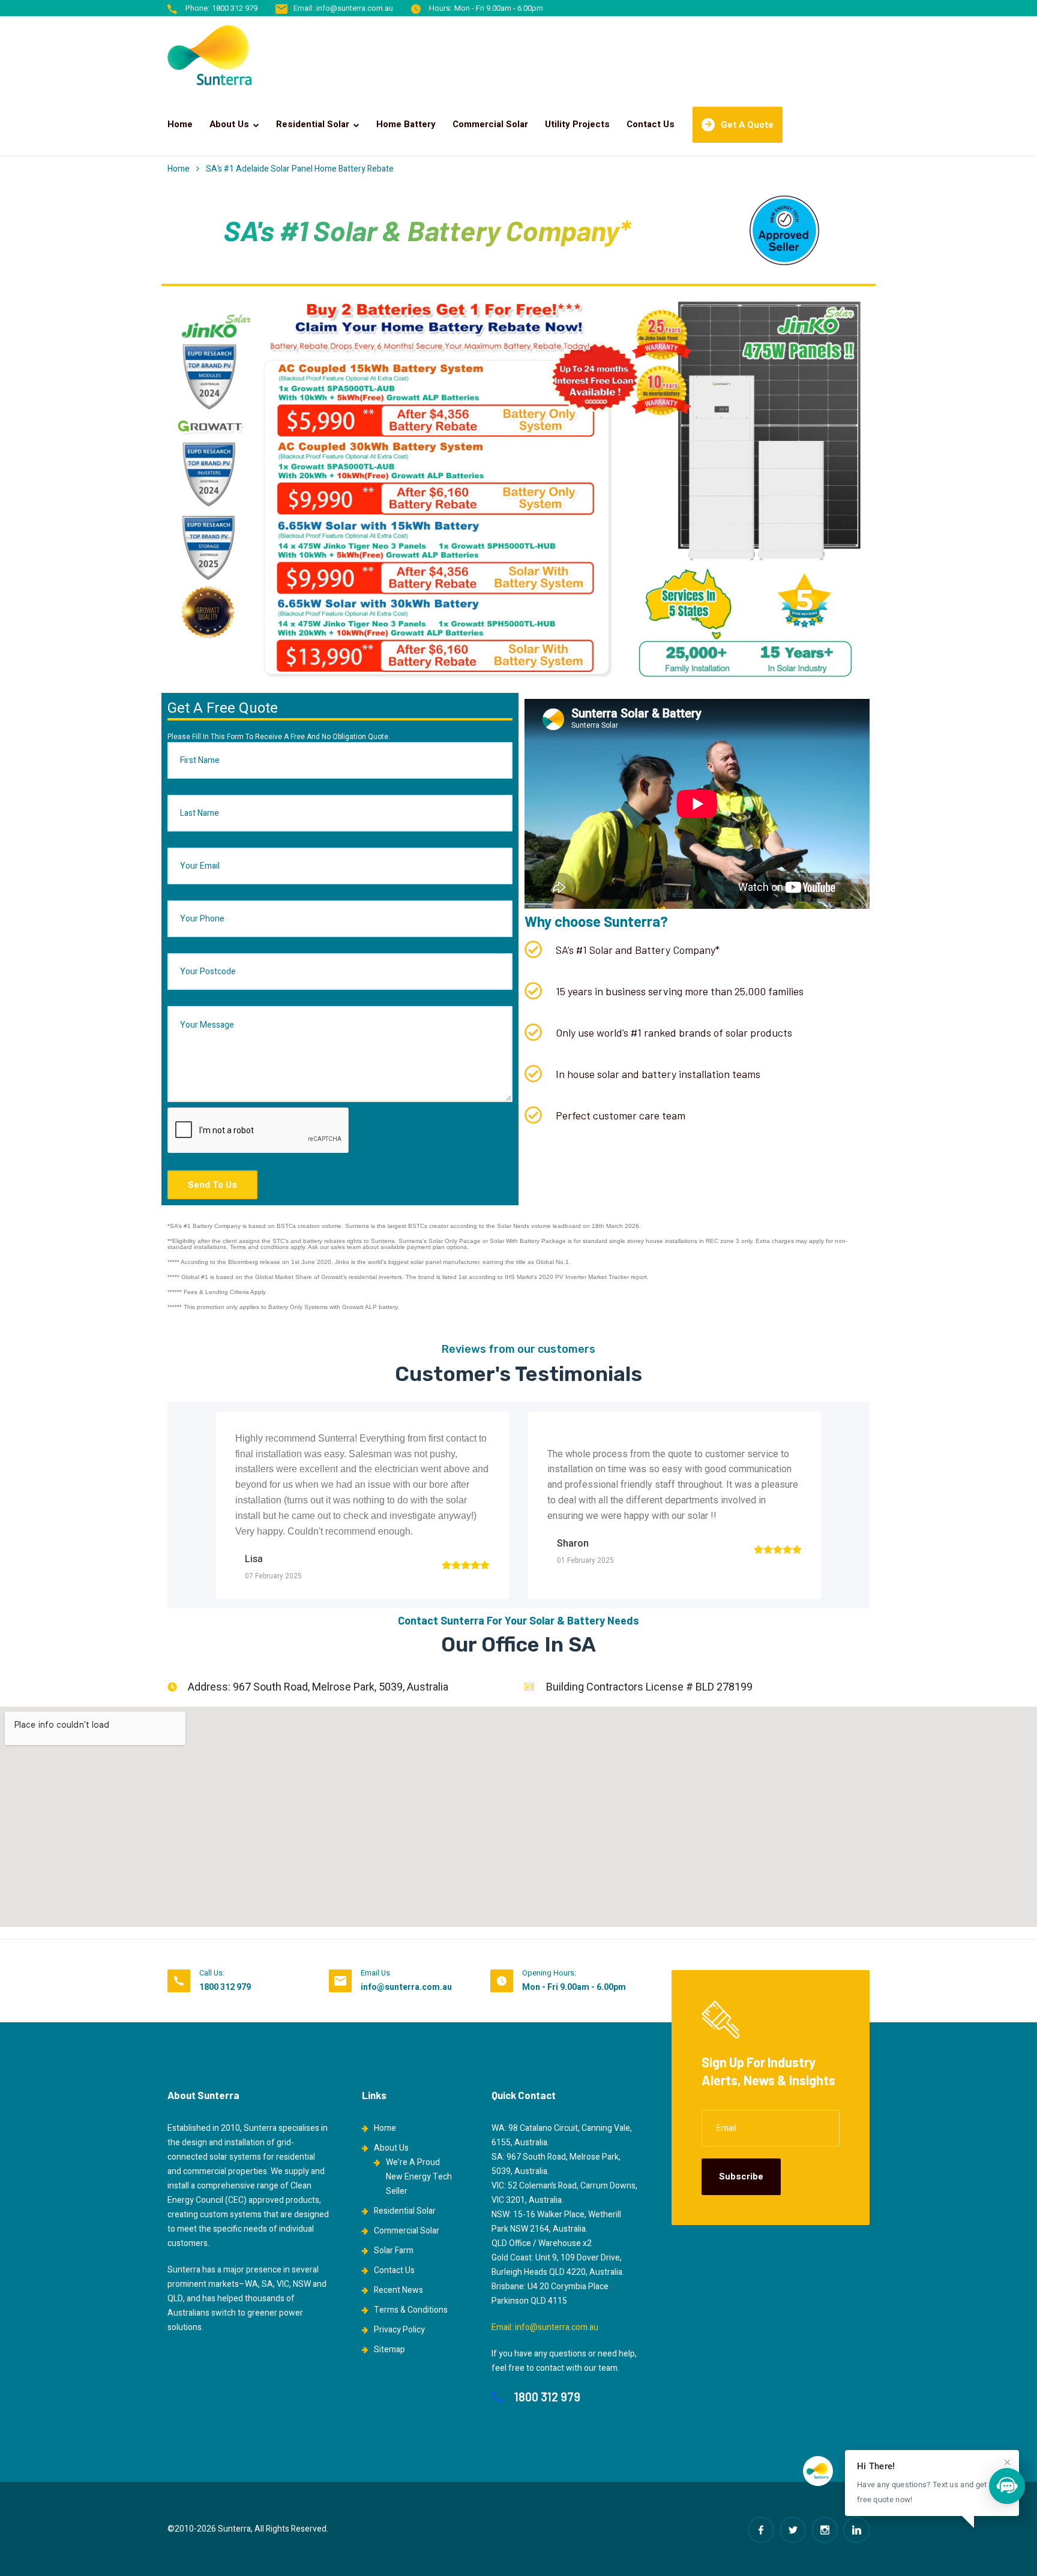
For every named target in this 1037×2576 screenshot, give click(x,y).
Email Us (375, 1973)
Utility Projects (577, 124)
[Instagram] (825, 2530)
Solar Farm (394, 2251)
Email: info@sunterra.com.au (545, 2327)
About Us (229, 124)
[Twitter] (793, 2530)
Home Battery (406, 124)
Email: (304, 8)
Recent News (398, 2290)
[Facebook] (761, 2530)
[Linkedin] (856, 2530)
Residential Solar (313, 124)
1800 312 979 (235, 8)
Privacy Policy (399, 2330)
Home (180, 124)
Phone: (197, 8)
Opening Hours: (549, 1973)
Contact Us (651, 124)
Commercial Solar (490, 124)
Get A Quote (747, 125)
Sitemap (389, 2350)
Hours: (440, 8)
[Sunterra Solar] (209, 55)
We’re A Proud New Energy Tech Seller (419, 2177)
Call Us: (212, 1973)
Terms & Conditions (411, 2310)
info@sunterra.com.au (355, 8)
